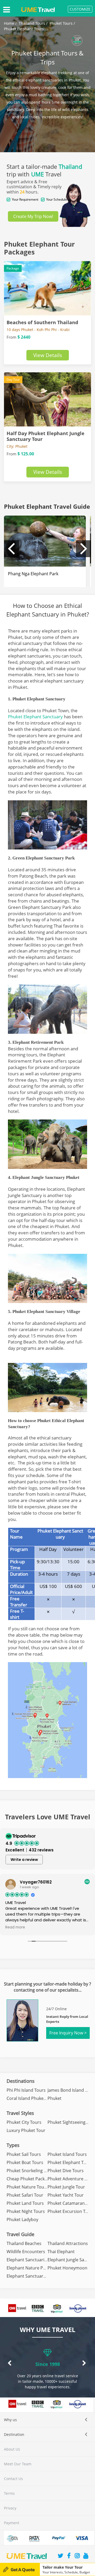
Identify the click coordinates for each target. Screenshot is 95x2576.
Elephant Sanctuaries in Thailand (39, 2260)
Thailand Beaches (24, 2243)
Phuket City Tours (24, 2122)
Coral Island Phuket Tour (31, 2098)
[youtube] (86, 2556)
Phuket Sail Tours (24, 2154)
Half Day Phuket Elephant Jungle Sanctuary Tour (46, 436)
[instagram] (77, 2556)
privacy (10, 2508)
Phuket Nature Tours (27, 2187)
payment (12, 2523)
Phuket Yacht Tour (66, 2195)
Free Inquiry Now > (68, 2033)
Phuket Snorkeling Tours (31, 2171)
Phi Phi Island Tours (26, 2090)
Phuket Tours (61, 23)
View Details (48, 355)
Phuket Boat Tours (25, 2162)
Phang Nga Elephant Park (33, 574)
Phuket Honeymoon (67, 2268)
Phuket (54, 2098)
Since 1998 (48, 2364)
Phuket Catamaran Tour (71, 2203)
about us (12, 2449)
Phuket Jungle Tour (66, 2187)
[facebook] (69, 2556)
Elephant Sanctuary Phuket (34, 2276)
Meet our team (18, 2464)
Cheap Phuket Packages (30, 2179)
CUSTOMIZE (80, 9)
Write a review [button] (24, 1860)
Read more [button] (15, 1927)
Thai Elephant (61, 2252)
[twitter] (60, 2556)
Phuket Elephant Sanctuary (35, 717)
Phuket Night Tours (26, 2211)
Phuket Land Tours (25, 2203)
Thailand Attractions (68, 2243)
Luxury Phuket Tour (26, 2130)
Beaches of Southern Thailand (42, 322)
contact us (13, 2479)
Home (9, 23)
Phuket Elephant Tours (24, 29)
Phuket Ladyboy (22, 2219)
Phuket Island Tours (67, 2154)
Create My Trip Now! (33, 216)
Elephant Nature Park (28, 2268)
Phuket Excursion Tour (70, 2211)
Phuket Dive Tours (66, 2171)
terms (9, 2493)
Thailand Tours (32, 23)
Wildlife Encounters (26, 2252)
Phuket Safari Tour (25, 2195)
